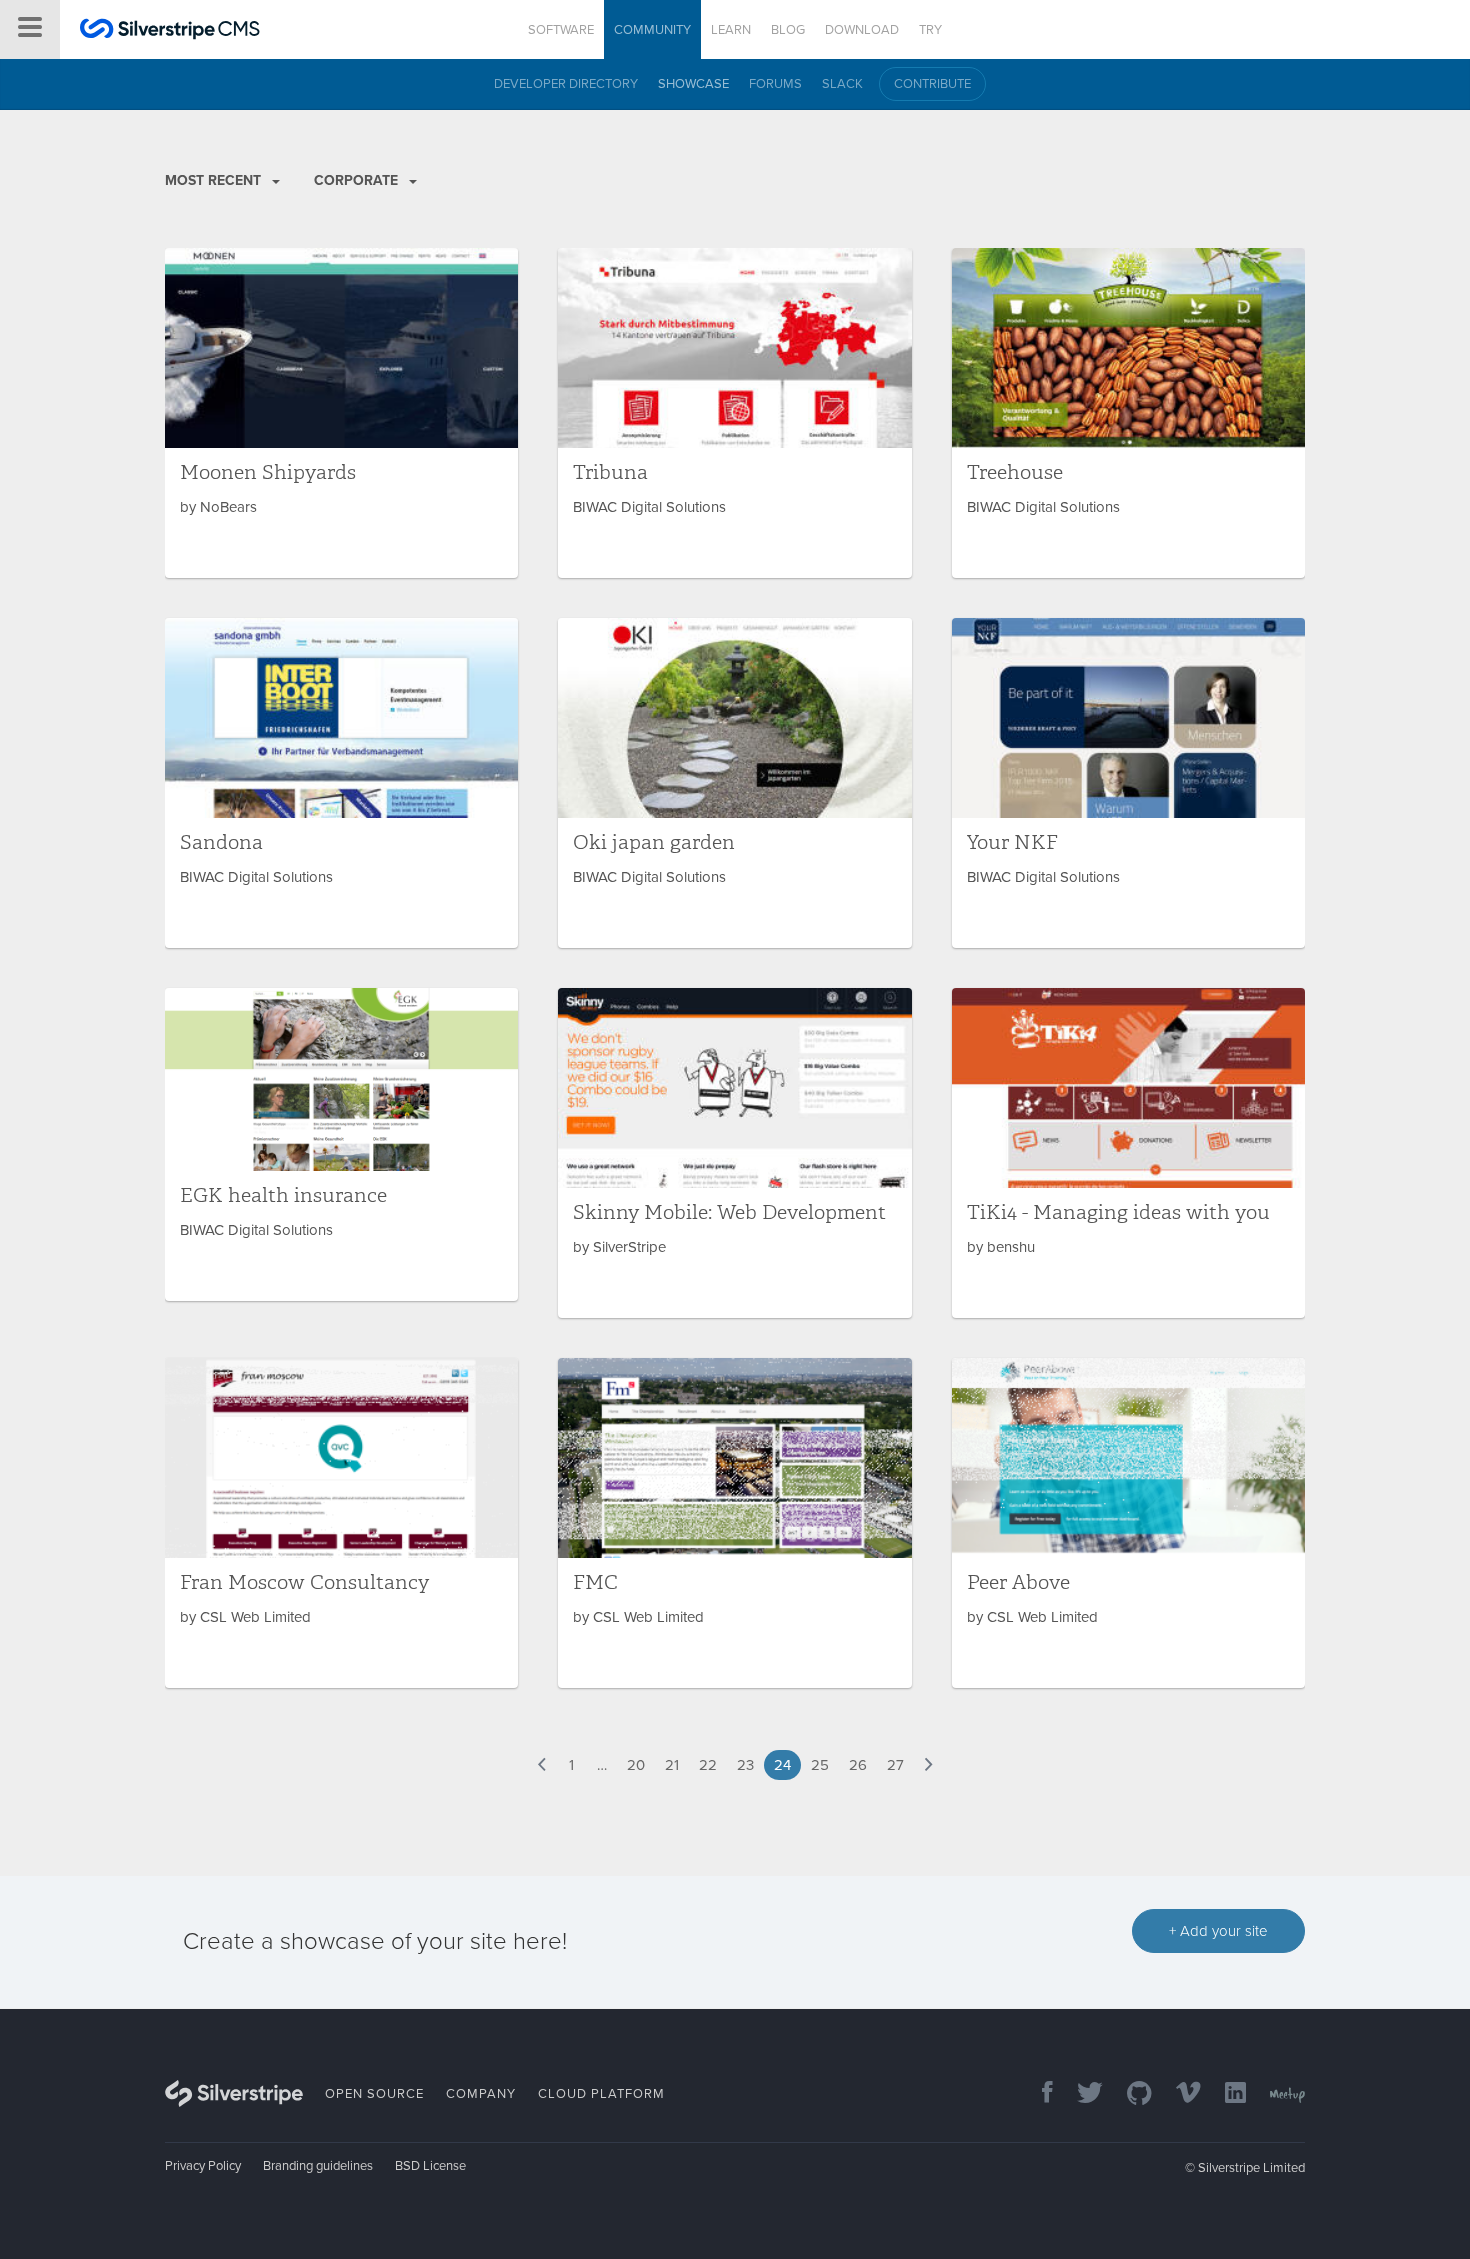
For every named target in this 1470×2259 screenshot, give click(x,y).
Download (862, 30)
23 (745, 1765)
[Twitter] (1080, 2094)
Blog (788, 30)
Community (652, 30)
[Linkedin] (1225, 2094)
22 (708, 1765)
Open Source (374, 2094)
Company (481, 2094)
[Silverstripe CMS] (170, 31)
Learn (731, 30)
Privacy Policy (203, 2166)
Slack (842, 84)
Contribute (932, 84)
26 (858, 1765)
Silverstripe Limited (1251, 2168)
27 (895, 1765)
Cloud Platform (601, 2094)
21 (672, 1765)
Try (930, 30)
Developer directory (566, 84)
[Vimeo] (1178, 2094)
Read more (341, 413)
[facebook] (1037, 2094)
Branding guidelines (318, 2166)
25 (820, 1765)
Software (561, 30)
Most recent (215, 180)
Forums (775, 84)
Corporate (358, 180)
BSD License (430, 2166)
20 (636, 1765)
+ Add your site (1218, 1931)
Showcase (693, 84)
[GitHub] (1129, 2094)
